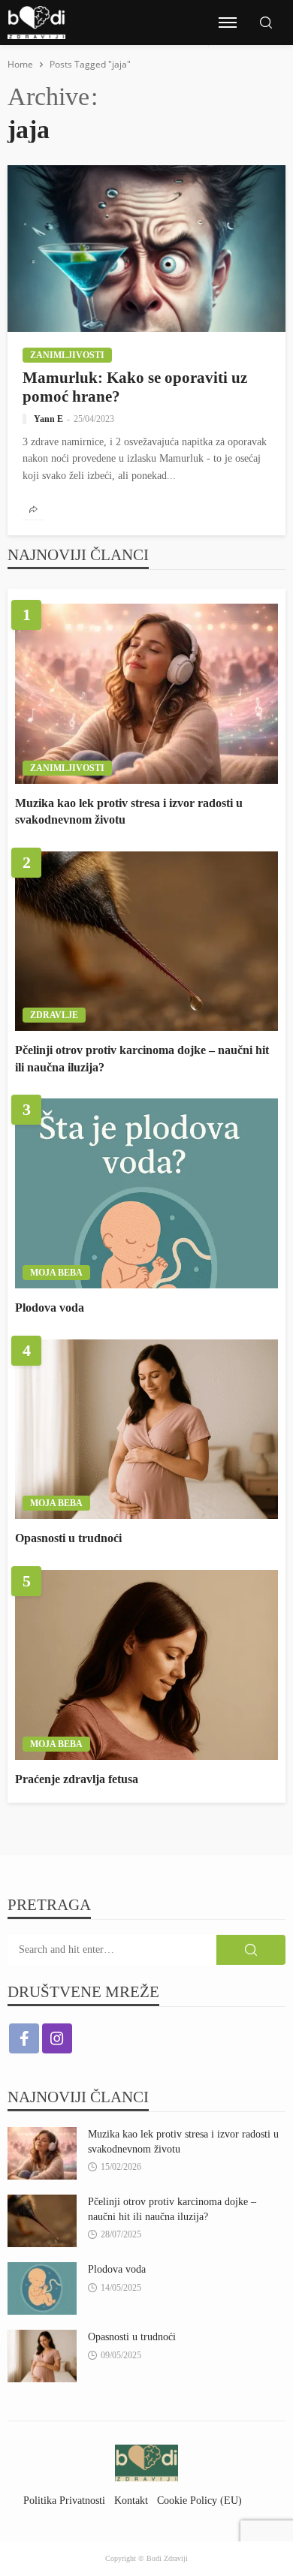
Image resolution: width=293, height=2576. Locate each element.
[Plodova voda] (146, 1193)
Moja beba (56, 1273)
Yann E (48, 419)
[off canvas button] (228, 23)
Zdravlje (54, 1015)
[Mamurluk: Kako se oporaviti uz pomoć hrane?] (146, 249)
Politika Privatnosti (64, 2500)
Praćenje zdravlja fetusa (77, 1779)
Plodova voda (50, 1308)
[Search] (266, 24)
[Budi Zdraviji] (146, 2462)
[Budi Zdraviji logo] (36, 23)
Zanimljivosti (67, 355)
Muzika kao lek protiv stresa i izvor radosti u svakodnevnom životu (129, 811)
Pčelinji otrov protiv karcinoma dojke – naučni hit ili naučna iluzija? (142, 1058)
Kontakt (131, 2500)
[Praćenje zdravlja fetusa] (146, 1665)
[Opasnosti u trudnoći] (146, 1430)
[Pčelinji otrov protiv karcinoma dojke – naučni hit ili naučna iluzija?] (146, 942)
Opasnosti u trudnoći (68, 1538)
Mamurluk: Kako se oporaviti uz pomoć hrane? (135, 387)
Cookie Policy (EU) (199, 2500)
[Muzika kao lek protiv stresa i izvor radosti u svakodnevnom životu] (146, 694)
